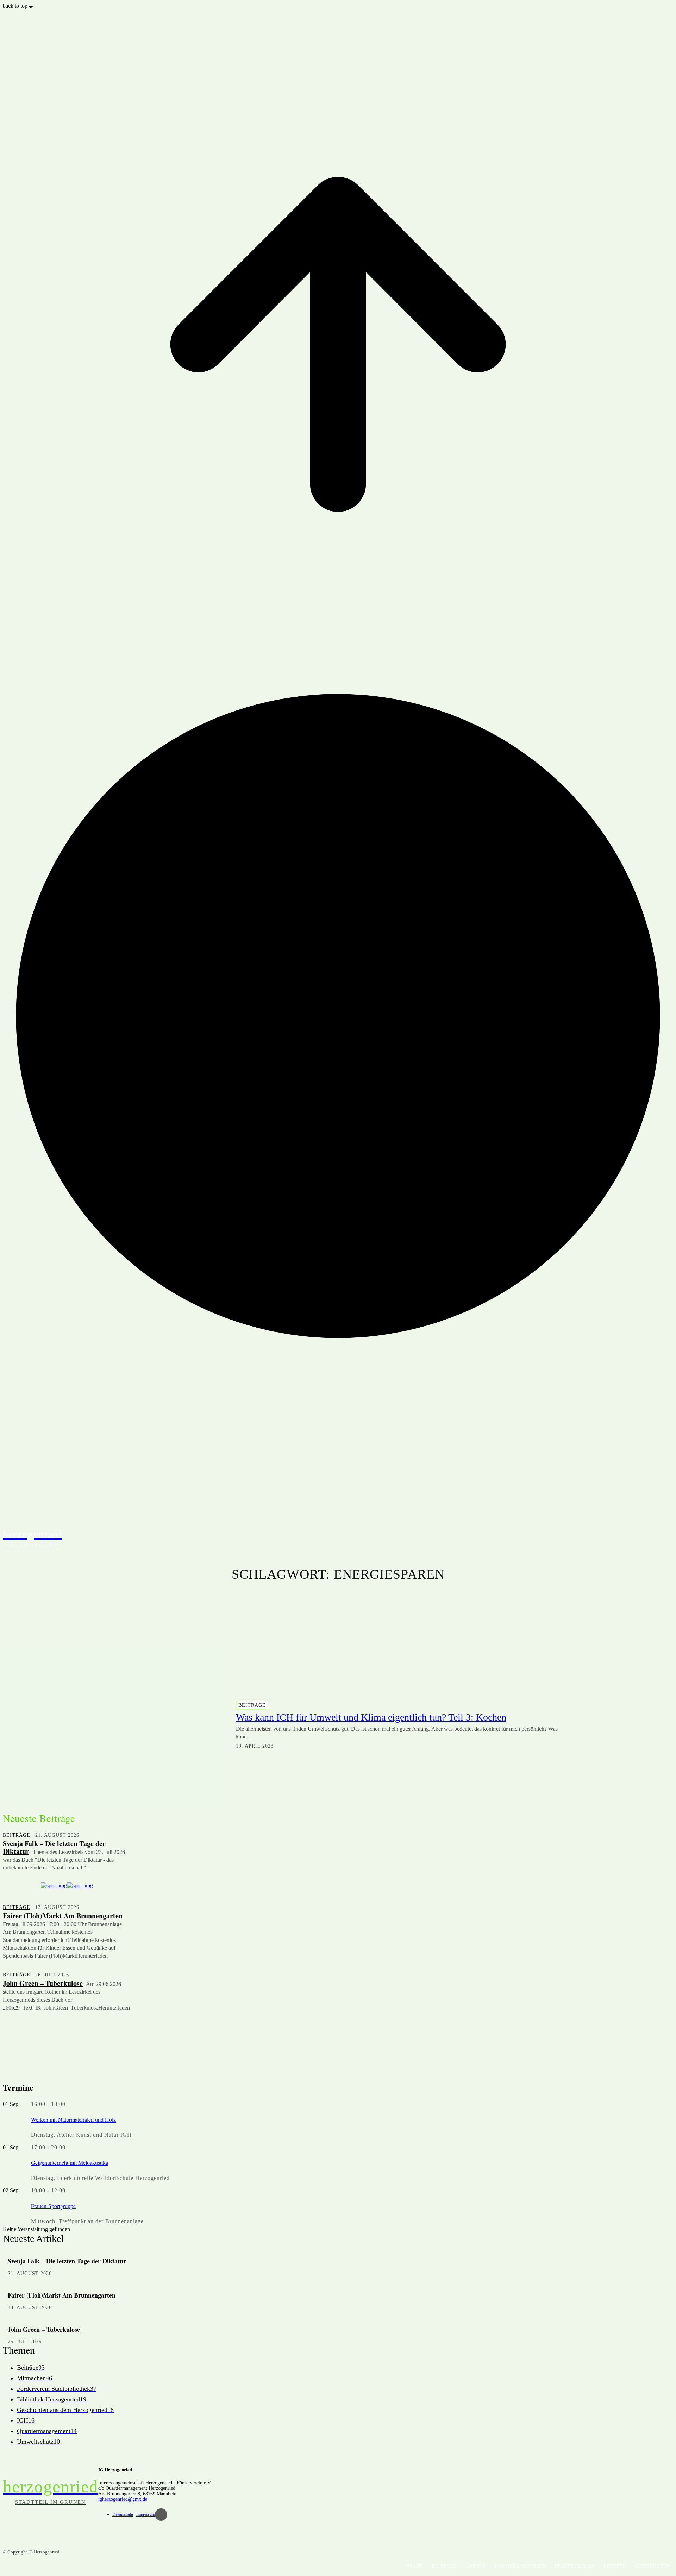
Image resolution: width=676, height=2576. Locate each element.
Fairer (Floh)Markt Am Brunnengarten (63, 1916)
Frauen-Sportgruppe (53, 2206)
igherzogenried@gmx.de (123, 2499)
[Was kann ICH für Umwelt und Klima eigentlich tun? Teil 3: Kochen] (116, 1725)
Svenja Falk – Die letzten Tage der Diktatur (54, 1847)
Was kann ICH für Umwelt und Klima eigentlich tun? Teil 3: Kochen (371, 1717)
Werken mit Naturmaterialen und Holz (73, 2120)
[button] (665, 1537)
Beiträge (252, 1705)
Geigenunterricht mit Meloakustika (70, 2163)
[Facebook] (161, 2515)
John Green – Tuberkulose (43, 1983)
